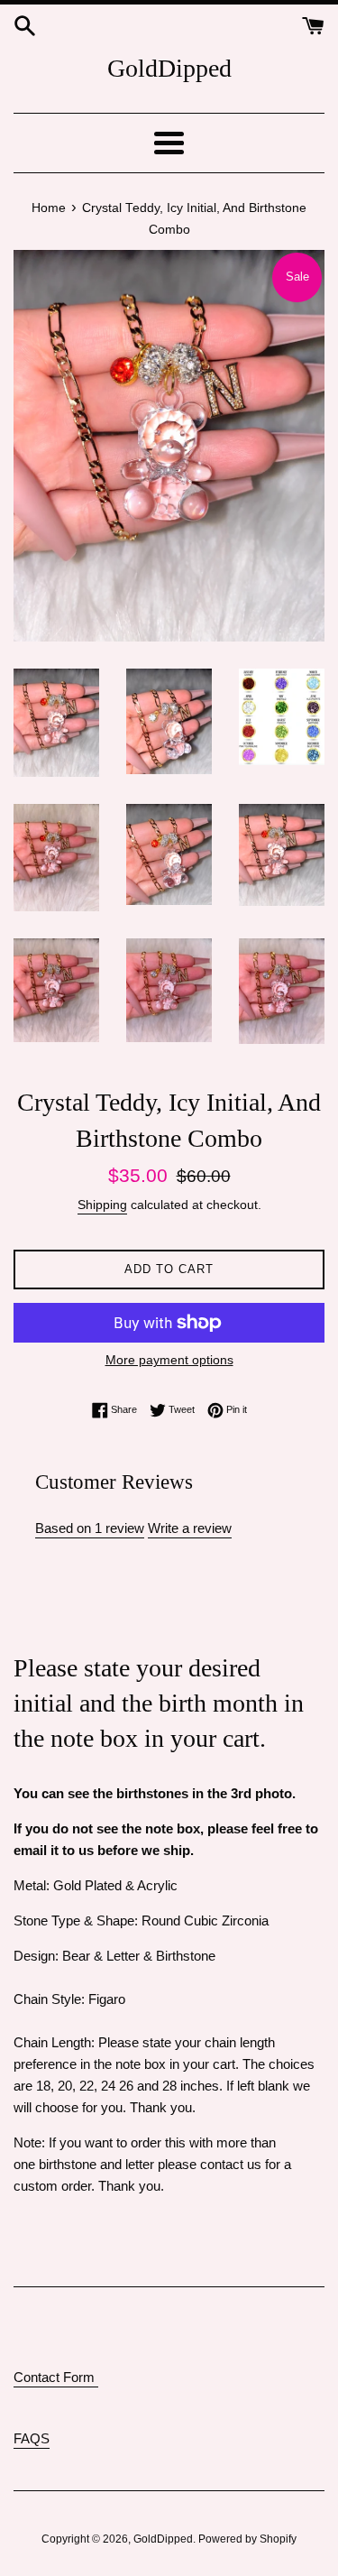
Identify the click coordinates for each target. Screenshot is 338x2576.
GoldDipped (169, 68)
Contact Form (56, 2377)
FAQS (32, 2438)
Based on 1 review (90, 1528)
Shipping (102, 1205)
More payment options (169, 1360)
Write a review (190, 1528)
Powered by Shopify (247, 2539)
